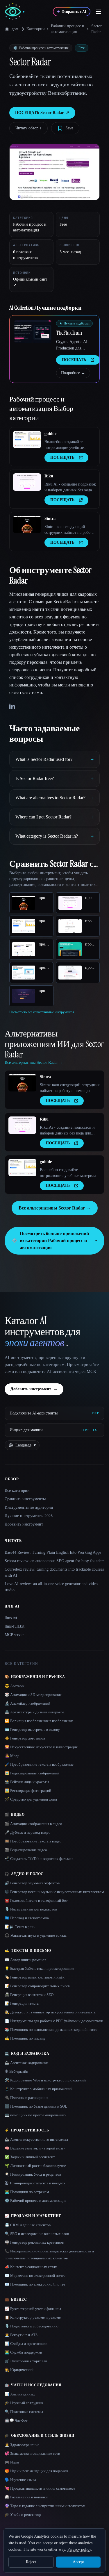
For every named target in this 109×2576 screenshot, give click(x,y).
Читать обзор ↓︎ (28, 128)
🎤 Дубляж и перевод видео (28, 1832)
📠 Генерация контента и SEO (29, 1995)
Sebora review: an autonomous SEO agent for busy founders (54, 1561)
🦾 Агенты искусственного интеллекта (36, 2139)
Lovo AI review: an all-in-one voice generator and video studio (51, 1587)
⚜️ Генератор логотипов (25, 1738)
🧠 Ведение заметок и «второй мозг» (35, 2148)
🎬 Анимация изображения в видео (33, 1824)
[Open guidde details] (27, 440)
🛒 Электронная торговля (26, 2361)
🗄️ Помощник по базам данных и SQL (36, 2106)
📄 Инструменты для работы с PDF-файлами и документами (54, 2021)
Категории (36, 29)
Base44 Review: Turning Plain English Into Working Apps (53, 1552)
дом (15, 29)
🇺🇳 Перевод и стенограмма (27, 1918)
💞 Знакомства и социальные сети (32, 2453)
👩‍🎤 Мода (12, 1756)
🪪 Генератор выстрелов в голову (32, 1729)
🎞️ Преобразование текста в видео (33, 1841)
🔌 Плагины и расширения (26, 2098)
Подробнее (73, 373)
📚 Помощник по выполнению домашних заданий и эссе (51, 2030)
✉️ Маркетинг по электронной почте (35, 2276)
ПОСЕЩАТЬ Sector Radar (42, 113)
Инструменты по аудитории (29, 1507)
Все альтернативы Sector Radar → (55, 1208)
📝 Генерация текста (22, 2003)
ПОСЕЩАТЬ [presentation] (74, 360)
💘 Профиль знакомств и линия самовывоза (40, 2488)
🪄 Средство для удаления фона (31, 1799)
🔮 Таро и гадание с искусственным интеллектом (45, 2506)
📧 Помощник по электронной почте (35, 2284)
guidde (50, 434)
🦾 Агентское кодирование (27, 2063)
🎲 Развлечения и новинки (26, 2497)
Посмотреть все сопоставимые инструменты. (42, 1012)
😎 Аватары (15, 1686)
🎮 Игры (12, 2462)
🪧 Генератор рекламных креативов (34, 2242)
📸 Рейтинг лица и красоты (27, 1782)
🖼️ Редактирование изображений (32, 1773)
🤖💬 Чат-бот (16, 2420)
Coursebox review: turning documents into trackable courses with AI (54, 1572)
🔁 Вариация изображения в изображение (39, 1721)
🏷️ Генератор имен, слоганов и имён (35, 1977)
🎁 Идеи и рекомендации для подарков (36, 2471)
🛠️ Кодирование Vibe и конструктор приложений (45, 2080)
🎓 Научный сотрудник (24, 2403)
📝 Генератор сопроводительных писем (37, 1986)
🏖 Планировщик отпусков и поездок (35, 2183)
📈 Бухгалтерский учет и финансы (33, 2309)
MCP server (14, 1635)
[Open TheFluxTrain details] (33, 332)
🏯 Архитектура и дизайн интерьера (35, 1712)
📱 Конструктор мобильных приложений (39, 2089)
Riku (49, 476)
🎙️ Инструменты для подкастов (31, 1909)
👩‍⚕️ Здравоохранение (22, 2445)
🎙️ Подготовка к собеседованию (32, 2326)
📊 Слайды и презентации (26, 2344)
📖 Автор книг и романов (25, 1960)
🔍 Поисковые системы (24, 2412)
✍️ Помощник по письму (25, 2038)
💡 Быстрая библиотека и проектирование (39, 1968)
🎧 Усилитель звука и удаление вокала (36, 1935)
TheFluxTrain (69, 333)
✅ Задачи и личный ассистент (30, 2157)
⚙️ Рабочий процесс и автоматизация (35, 2201)
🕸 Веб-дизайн (16, 2071)
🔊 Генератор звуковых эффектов (32, 1883)
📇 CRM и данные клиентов (28, 2225)
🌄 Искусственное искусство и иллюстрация (41, 1747)
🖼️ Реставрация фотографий (28, 1791)
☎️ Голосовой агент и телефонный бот (36, 1900)
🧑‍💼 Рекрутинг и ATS (21, 2335)
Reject (31, 2562)
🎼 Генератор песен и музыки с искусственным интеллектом (54, 1892)
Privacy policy (79, 2549)
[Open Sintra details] (27, 525)
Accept (78, 2562)
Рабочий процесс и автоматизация (68, 29)
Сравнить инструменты (25, 1499)
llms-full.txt (15, 1626)
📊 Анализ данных (20, 2394)
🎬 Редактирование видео (26, 1850)
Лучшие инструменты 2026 (29, 1516)
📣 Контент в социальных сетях (31, 2267)
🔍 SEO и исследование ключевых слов (37, 2234)
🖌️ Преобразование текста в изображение (39, 1764)
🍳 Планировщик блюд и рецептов (33, 2174)
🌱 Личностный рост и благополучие (35, 2166)
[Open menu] (99, 12)
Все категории (17, 1491)
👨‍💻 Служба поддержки (23, 2352)
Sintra (50, 519)
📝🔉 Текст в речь (20, 1927)
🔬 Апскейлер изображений (27, 1703)
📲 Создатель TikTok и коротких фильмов (39, 1859)
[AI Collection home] (15, 12)
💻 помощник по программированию (35, 2115)
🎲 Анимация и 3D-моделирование (33, 1695)
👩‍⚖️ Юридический (19, 2370)
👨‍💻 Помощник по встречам (27, 2192)
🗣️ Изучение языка (20, 2480)
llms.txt (11, 1618)
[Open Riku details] (27, 482)
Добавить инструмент (34, 1389)
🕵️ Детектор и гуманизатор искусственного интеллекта (50, 2012)
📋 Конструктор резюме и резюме (33, 2317)
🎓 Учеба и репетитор (23, 2515)
